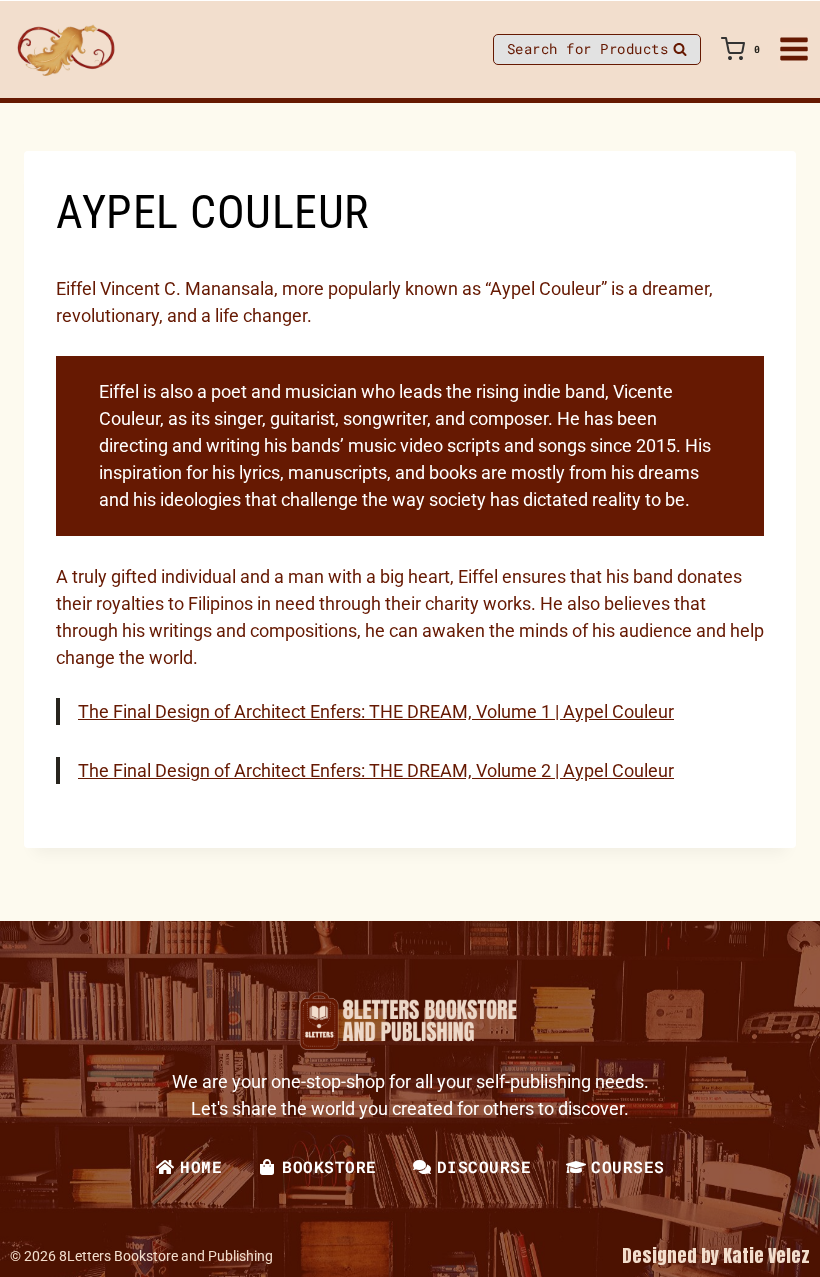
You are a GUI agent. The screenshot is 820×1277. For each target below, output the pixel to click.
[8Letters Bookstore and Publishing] (65, 49)
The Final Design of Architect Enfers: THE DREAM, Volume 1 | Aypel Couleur (376, 711)
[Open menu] (794, 49)
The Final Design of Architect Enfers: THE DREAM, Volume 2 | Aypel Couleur (376, 770)
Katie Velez (766, 1255)
